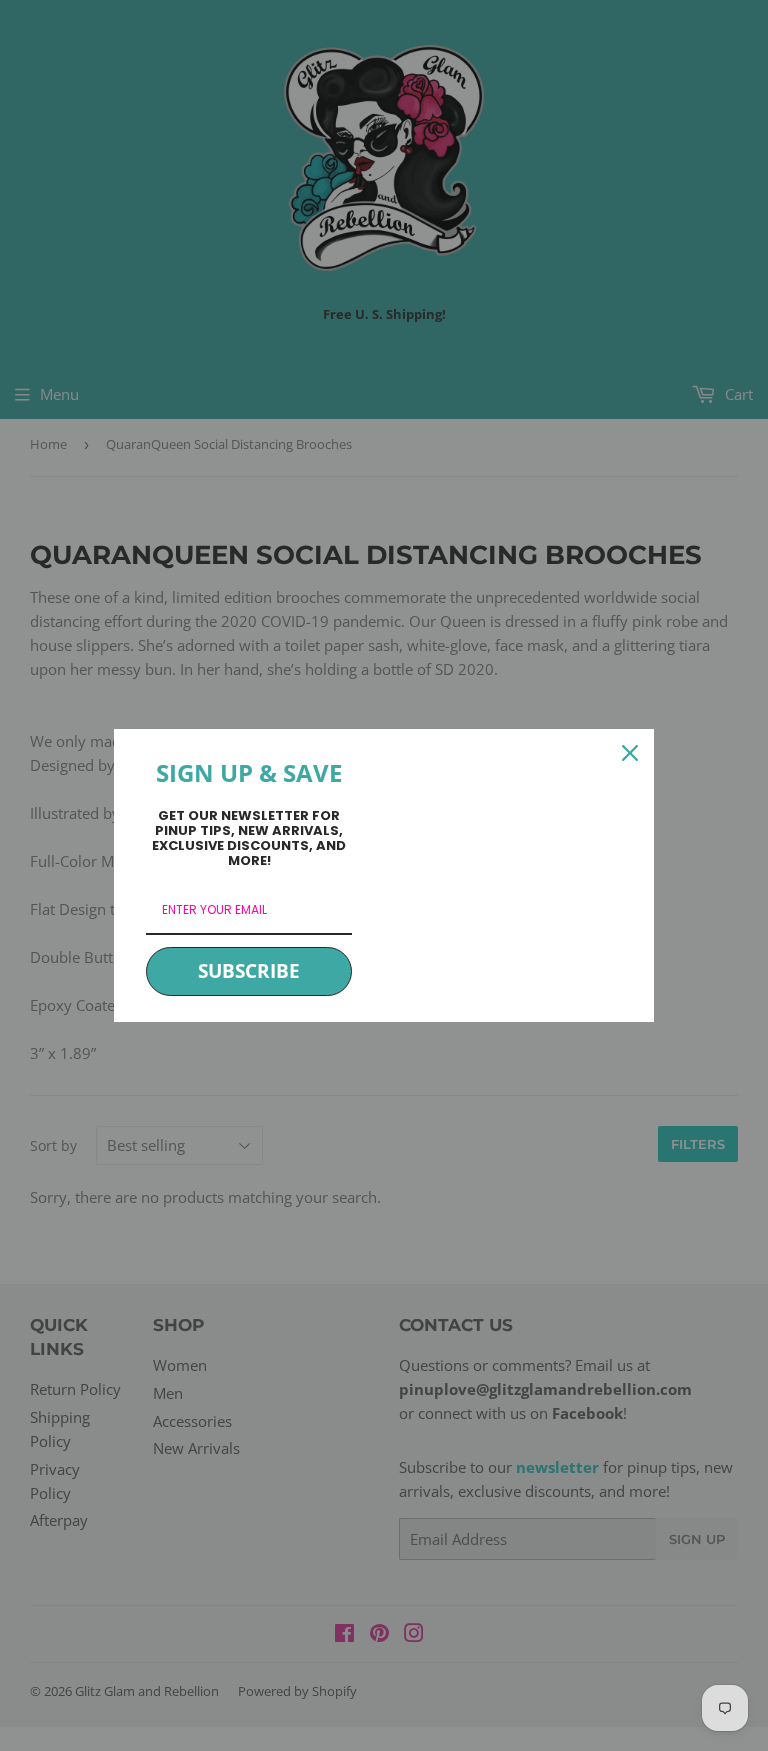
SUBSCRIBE (249, 971)
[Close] (630, 753)
